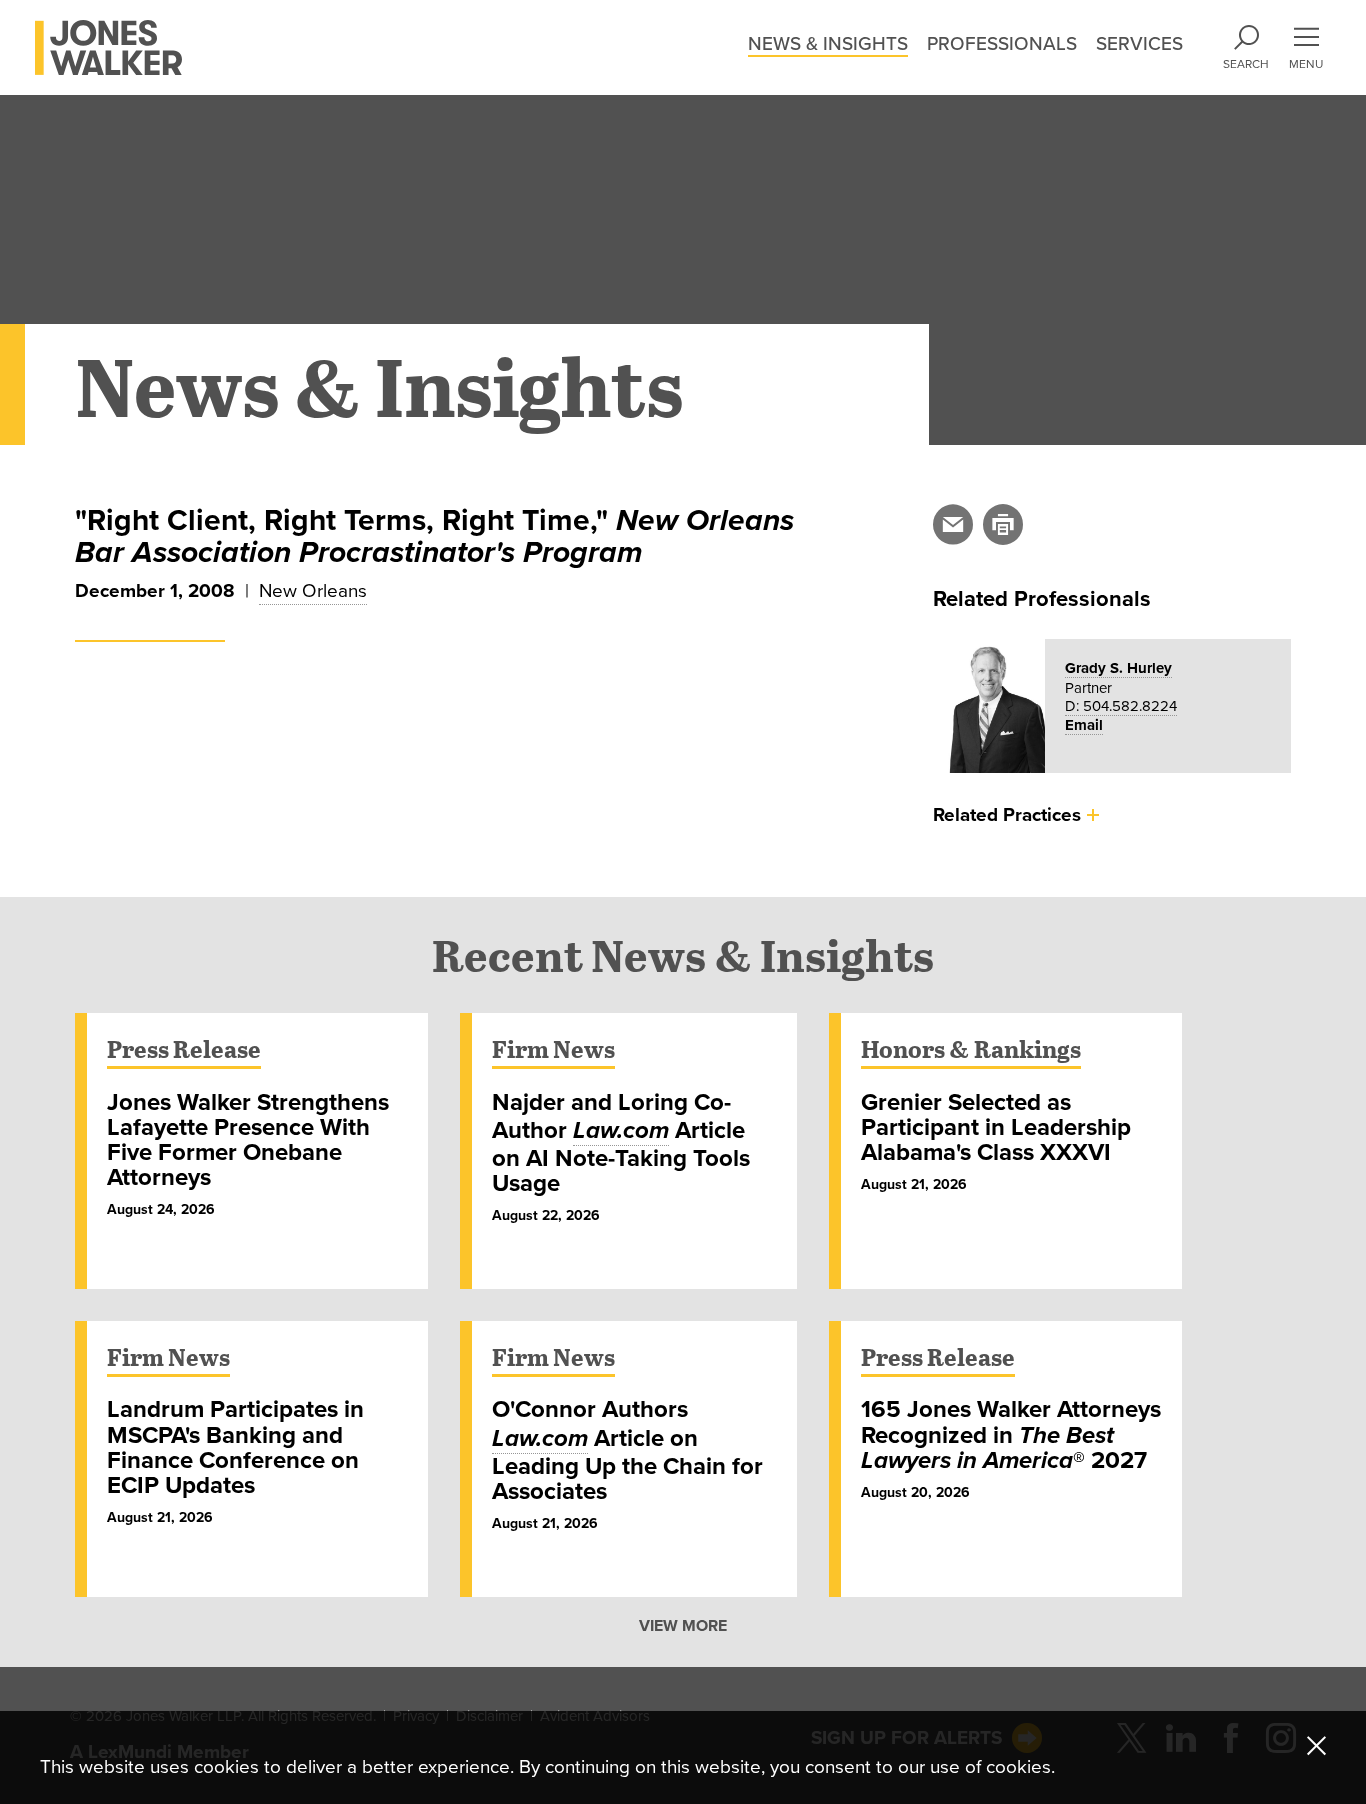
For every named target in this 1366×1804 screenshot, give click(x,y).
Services (1139, 44)
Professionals (1002, 44)
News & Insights (828, 44)
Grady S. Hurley (1118, 668)
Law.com (621, 1130)
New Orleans (313, 591)
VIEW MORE (683, 1626)
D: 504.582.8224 (1121, 706)
